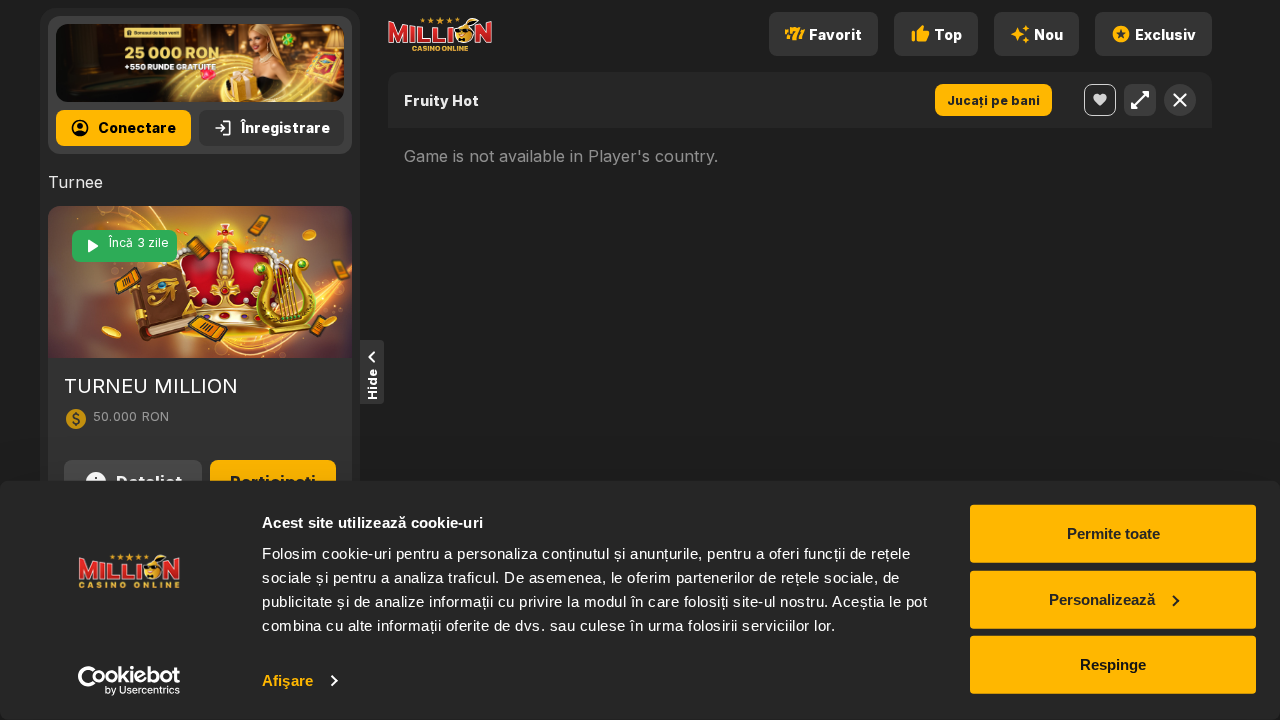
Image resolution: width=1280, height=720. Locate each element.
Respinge (1113, 664)
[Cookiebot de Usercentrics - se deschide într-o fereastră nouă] (129, 681)
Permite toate (1113, 533)
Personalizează (1102, 598)
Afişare (287, 680)
